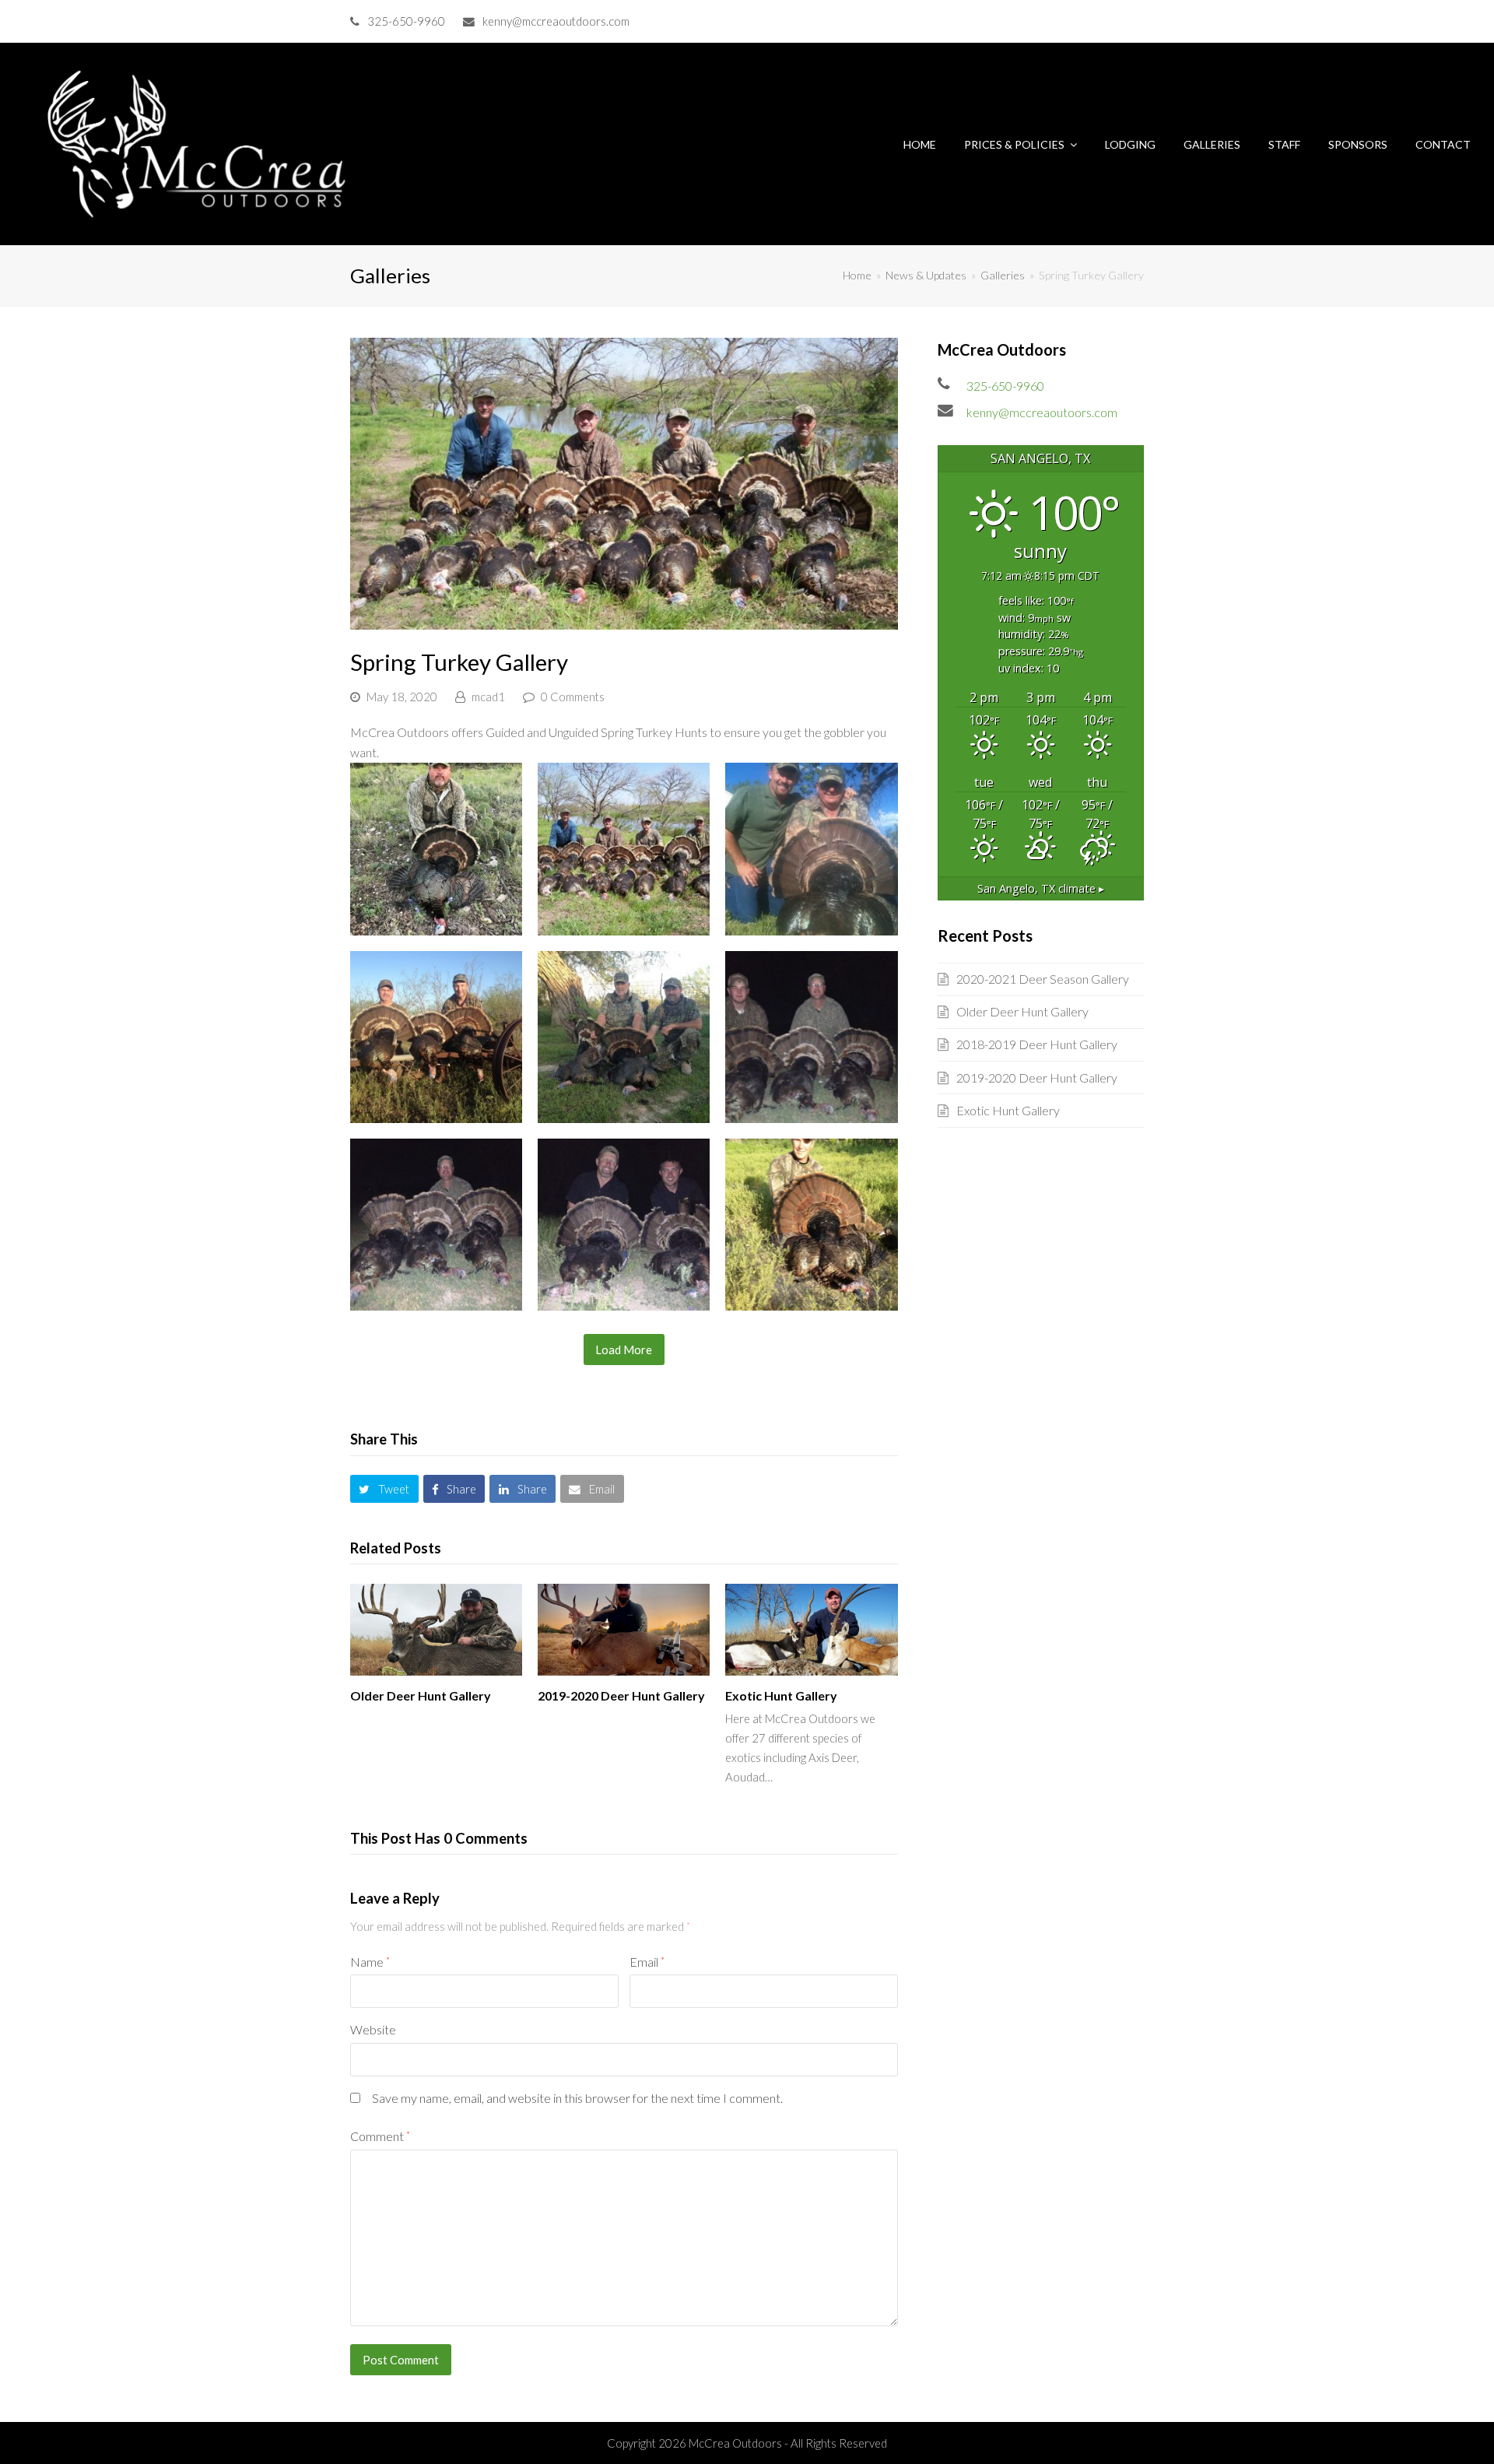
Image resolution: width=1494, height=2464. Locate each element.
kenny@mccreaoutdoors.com (556, 21)
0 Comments (573, 697)
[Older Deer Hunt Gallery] (436, 1630)
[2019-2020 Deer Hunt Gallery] (624, 1630)
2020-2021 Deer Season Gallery (1043, 979)
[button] (384, 1489)
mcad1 (488, 697)
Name (370, 1962)
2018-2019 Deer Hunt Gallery (1037, 1044)
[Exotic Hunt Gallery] (811, 1630)
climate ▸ (1041, 888)
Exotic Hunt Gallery (781, 1695)
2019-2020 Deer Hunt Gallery (621, 1695)
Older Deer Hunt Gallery (421, 1695)
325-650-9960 (406, 21)
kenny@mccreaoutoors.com (1042, 412)
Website (373, 2029)
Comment (380, 2136)
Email (647, 1962)
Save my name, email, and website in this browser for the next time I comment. (577, 2098)
